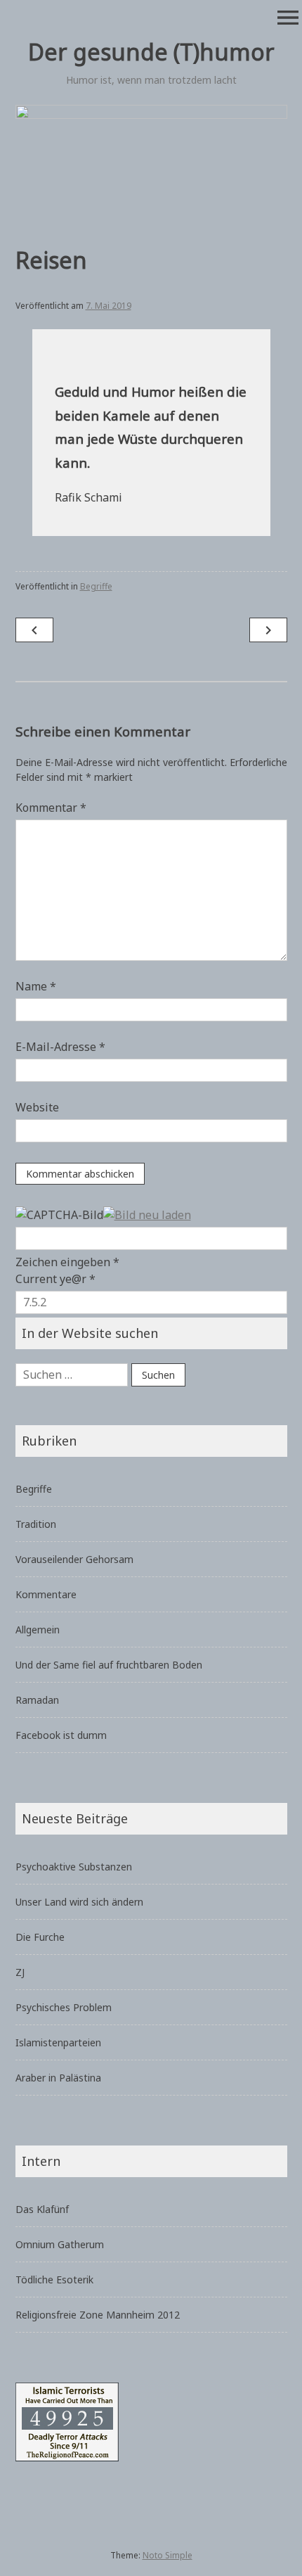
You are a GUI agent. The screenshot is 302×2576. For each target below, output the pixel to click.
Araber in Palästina (58, 2078)
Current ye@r (55, 1279)
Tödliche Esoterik (54, 2279)
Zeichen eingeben (67, 1262)
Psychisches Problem (64, 2007)
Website (37, 1107)
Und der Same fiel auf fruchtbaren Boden (109, 1665)
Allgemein (38, 1630)
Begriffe (96, 586)
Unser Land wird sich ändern (79, 1902)
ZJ (20, 1972)
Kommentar (51, 808)
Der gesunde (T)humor (151, 52)
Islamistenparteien (58, 2042)
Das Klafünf (42, 2209)
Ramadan (37, 1700)
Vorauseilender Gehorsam (74, 1559)
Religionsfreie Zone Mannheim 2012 (98, 2315)
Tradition (36, 1524)
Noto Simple (168, 2555)
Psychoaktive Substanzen (74, 1867)
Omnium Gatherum (60, 2244)
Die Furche (40, 1937)
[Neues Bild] (147, 1213)
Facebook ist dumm (61, 1735)
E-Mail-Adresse (60, 1047)
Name (36, 986)
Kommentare (46, 1594)
